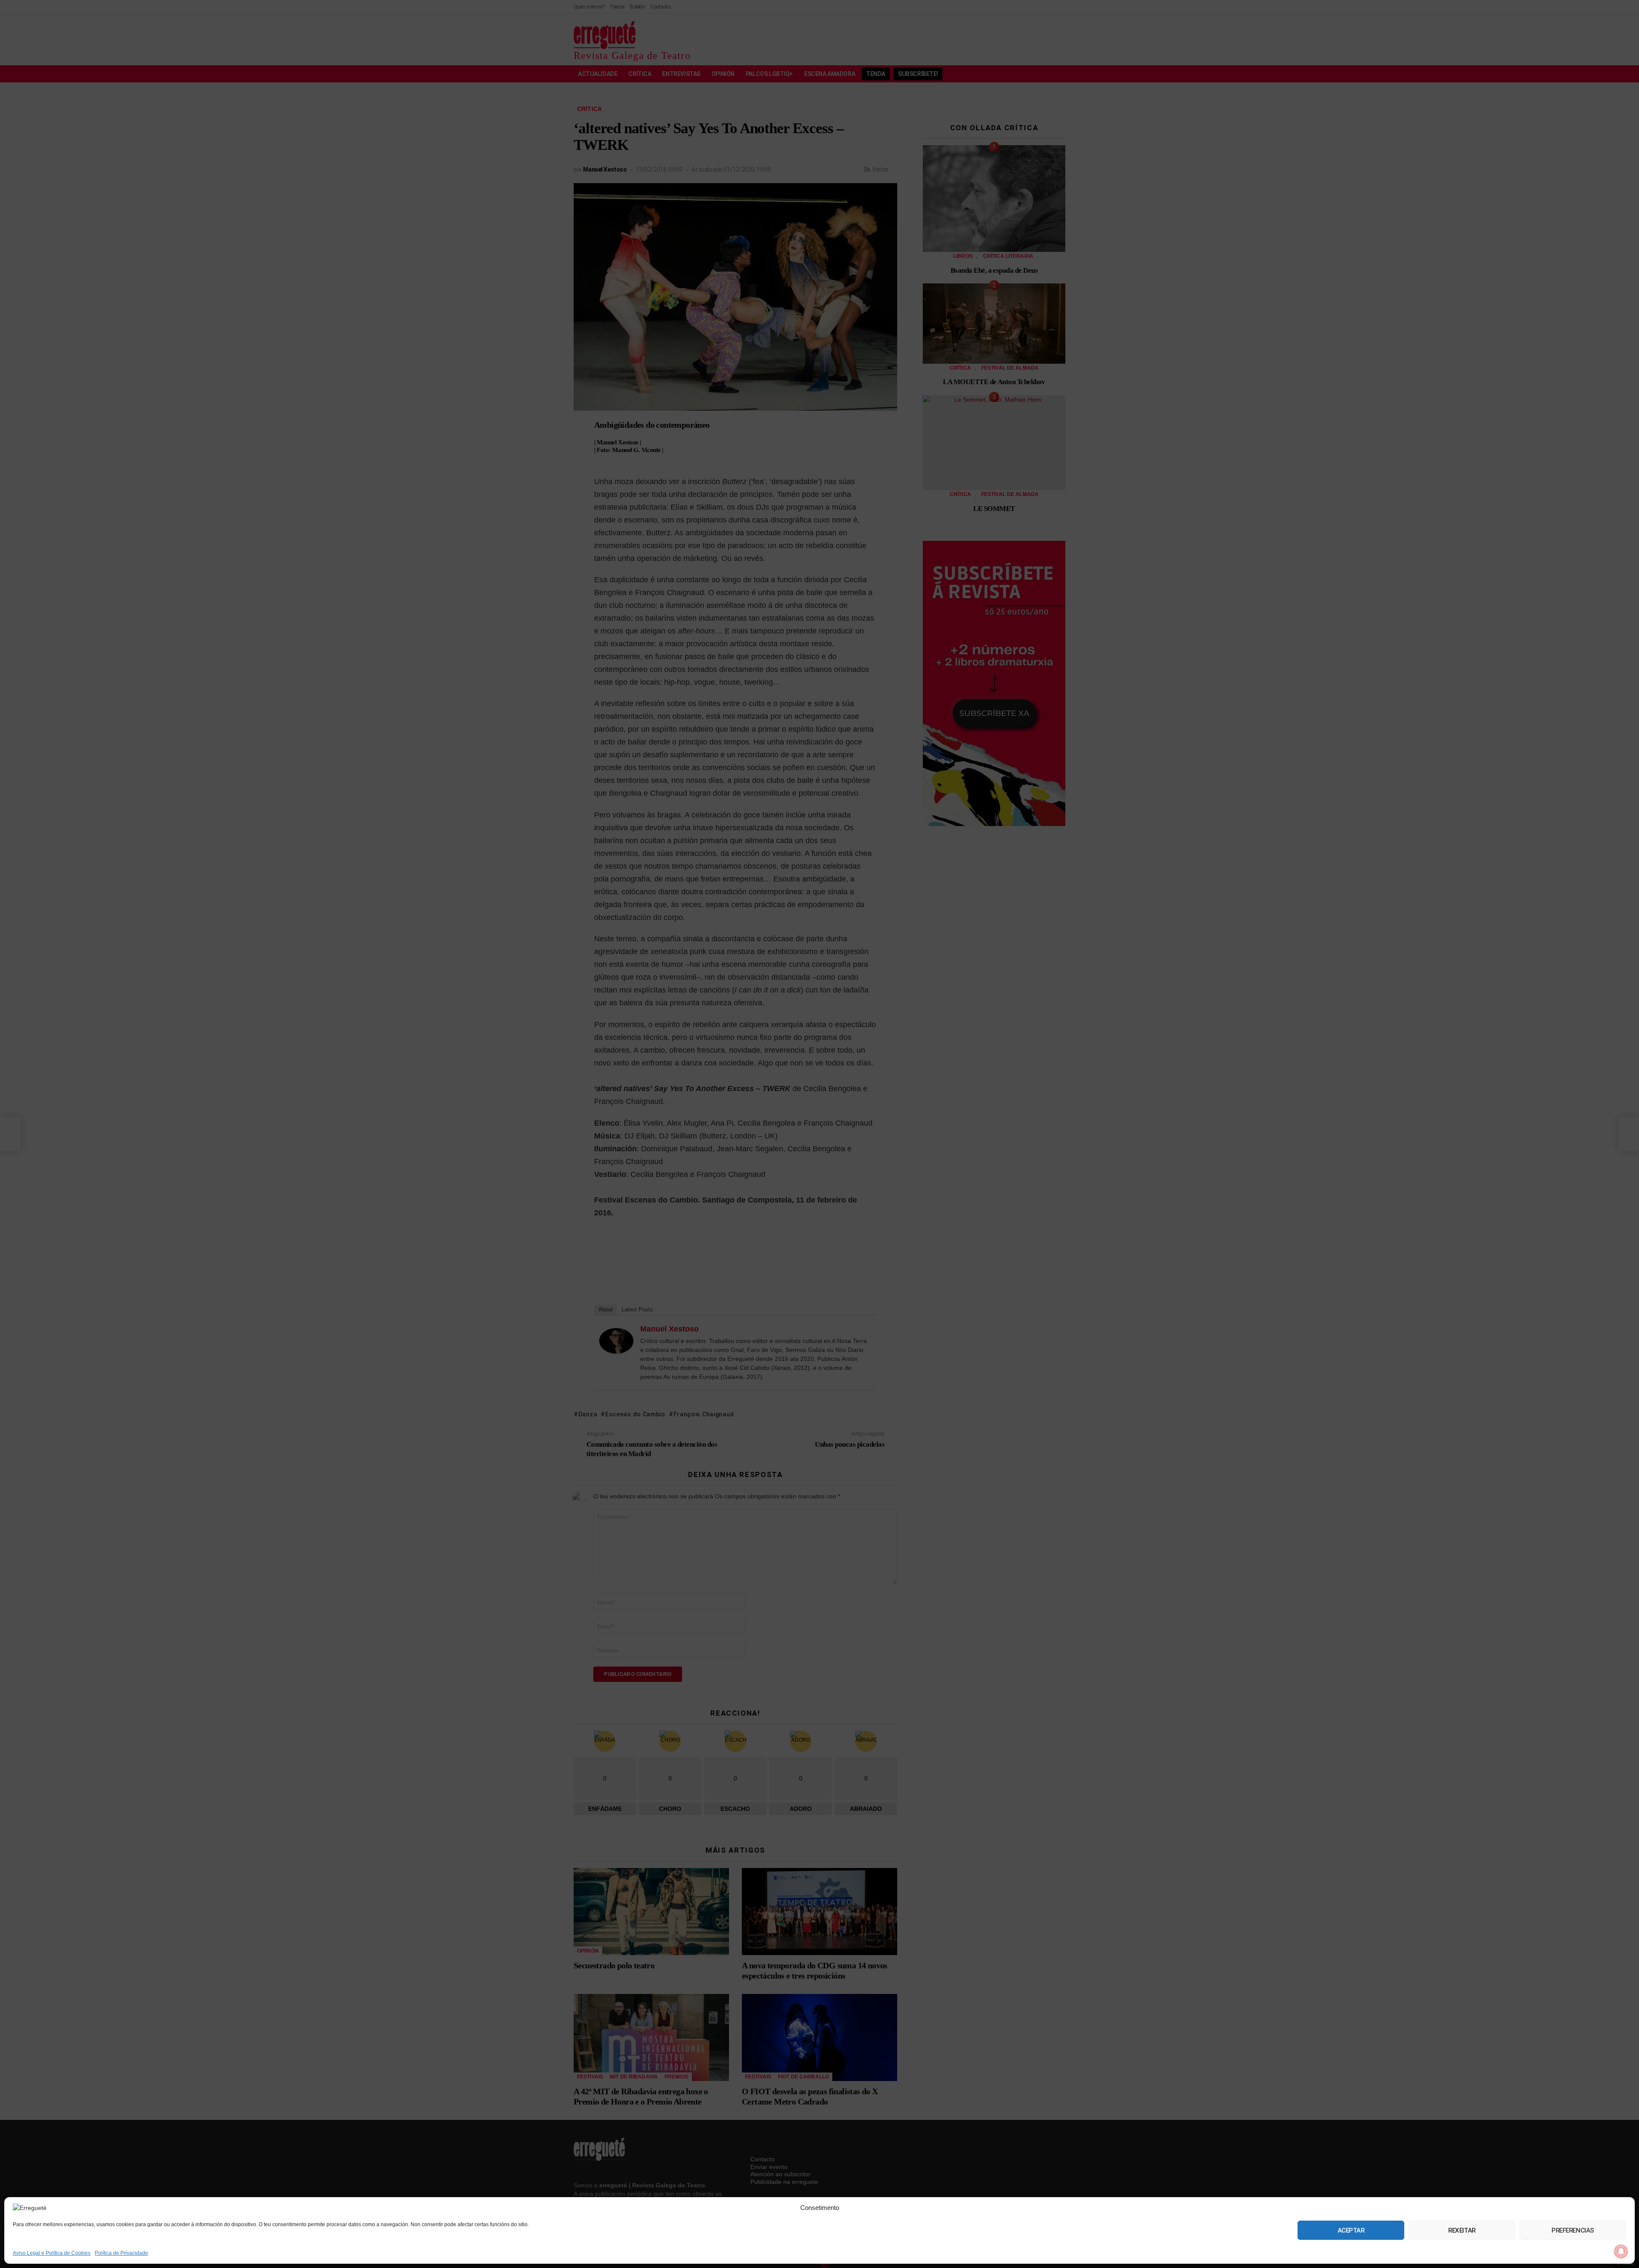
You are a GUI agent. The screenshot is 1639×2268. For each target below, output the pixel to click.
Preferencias (1573, 2230)
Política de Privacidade (121, 2253)
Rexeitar (1462, 2230)
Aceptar (1351, 2230)
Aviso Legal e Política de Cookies (52, 2253)
